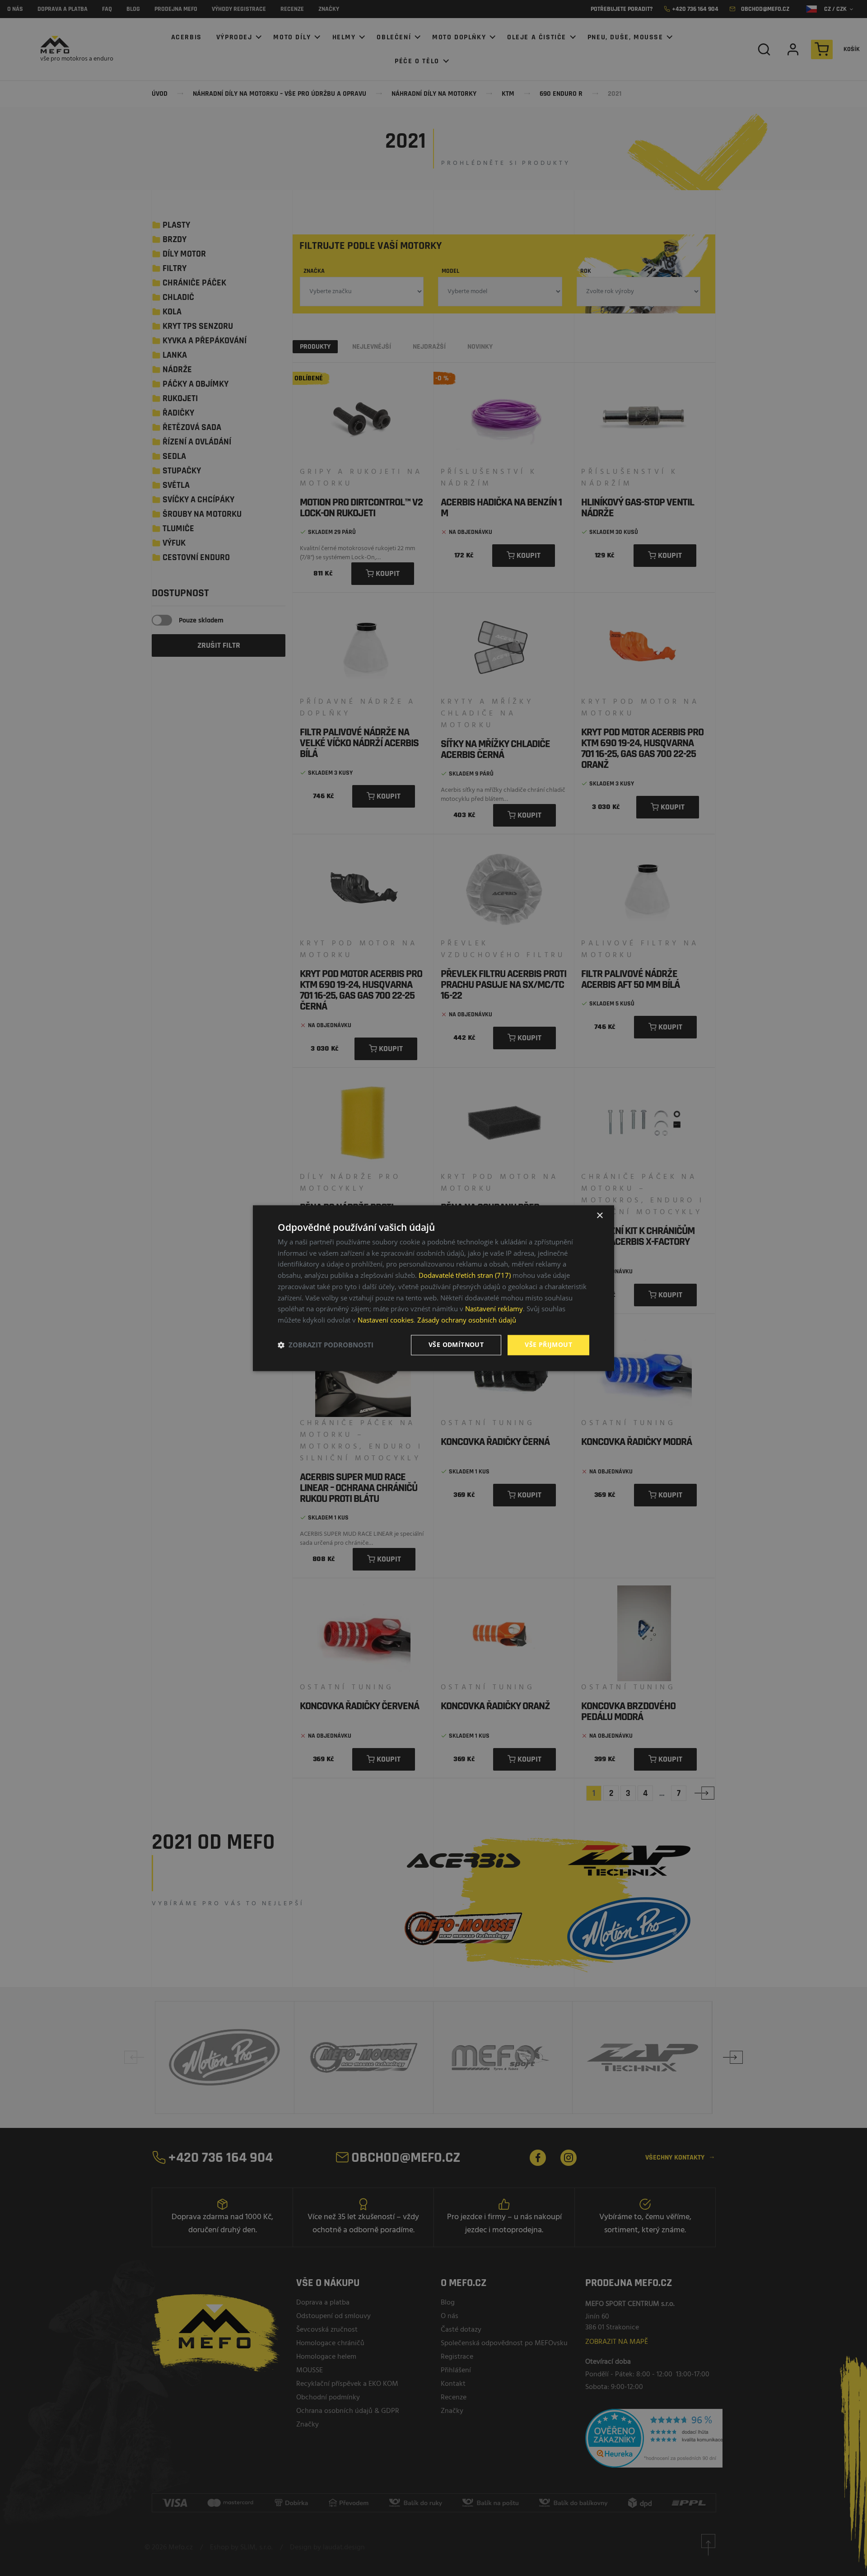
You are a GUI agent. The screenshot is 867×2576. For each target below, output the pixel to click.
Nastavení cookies (386, 1320)
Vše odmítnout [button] (456, 1344)
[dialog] (433, 1288)
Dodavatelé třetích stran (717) (465, 1276)
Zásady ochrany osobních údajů (467, 1320)
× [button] (599, 1216)
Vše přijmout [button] (548, 1344)
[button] (326, 1345)
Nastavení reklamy (494, 1309)
